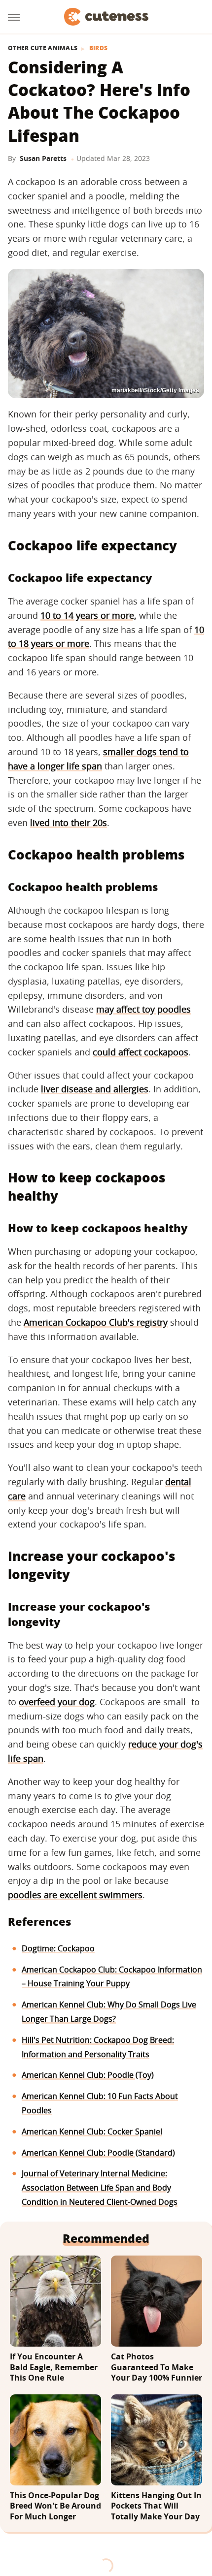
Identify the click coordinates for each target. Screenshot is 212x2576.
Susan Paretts (43, 158)
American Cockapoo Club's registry (96, 1322)
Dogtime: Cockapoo (58, 1948)
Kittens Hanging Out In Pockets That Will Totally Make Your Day (156, 2506)
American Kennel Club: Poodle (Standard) (98, 2153)
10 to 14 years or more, (88, 615)
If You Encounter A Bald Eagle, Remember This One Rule (54, 2367)
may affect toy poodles (143, 1009)
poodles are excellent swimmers (75, 1895)
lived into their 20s (69, 823)
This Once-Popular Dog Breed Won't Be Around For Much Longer (55, 2506)
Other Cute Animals (43, 48)
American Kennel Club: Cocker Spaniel (92, 2131)
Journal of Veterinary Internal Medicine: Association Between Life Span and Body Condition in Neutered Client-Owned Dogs (100, 2188)
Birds (99, 48)
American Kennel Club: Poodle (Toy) (88, 2075)
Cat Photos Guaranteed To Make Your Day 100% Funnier (157, 2367)
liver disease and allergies (95, 1089)
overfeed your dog (57, 1702)
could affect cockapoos (141, 1052)
